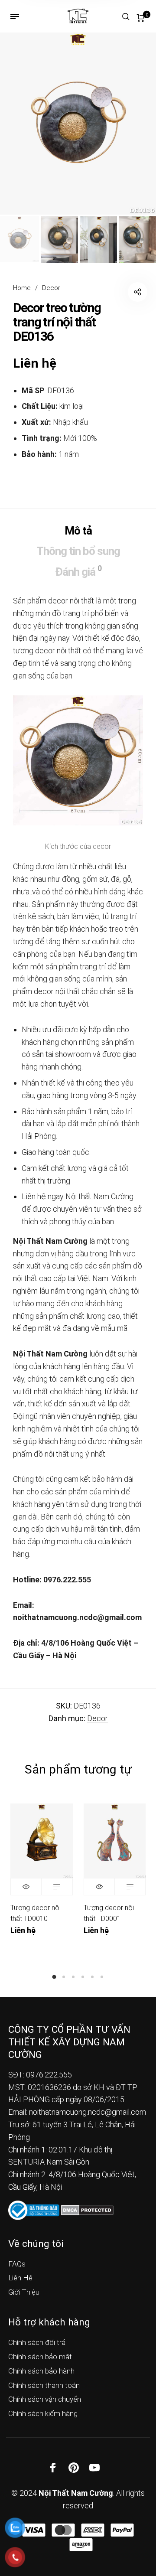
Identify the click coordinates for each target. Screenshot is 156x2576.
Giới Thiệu (24, 2292)
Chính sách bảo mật (40, 2357)
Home (22, 288)
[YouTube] (94, 2468)
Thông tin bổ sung (78, 551)
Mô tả (78, 531)
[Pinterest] (74, 2468)
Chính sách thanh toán (44, 2385)
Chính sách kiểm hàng (43, 2413)
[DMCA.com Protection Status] (87, 2209)
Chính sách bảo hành (41, 2371)
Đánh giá (78, 571)
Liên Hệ (20, 2278)
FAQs (17, 2264)
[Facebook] (53, 2468)
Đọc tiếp (57, 1887)
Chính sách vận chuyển (45, 2399)
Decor (51, 288)
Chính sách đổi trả (37, 2342)
